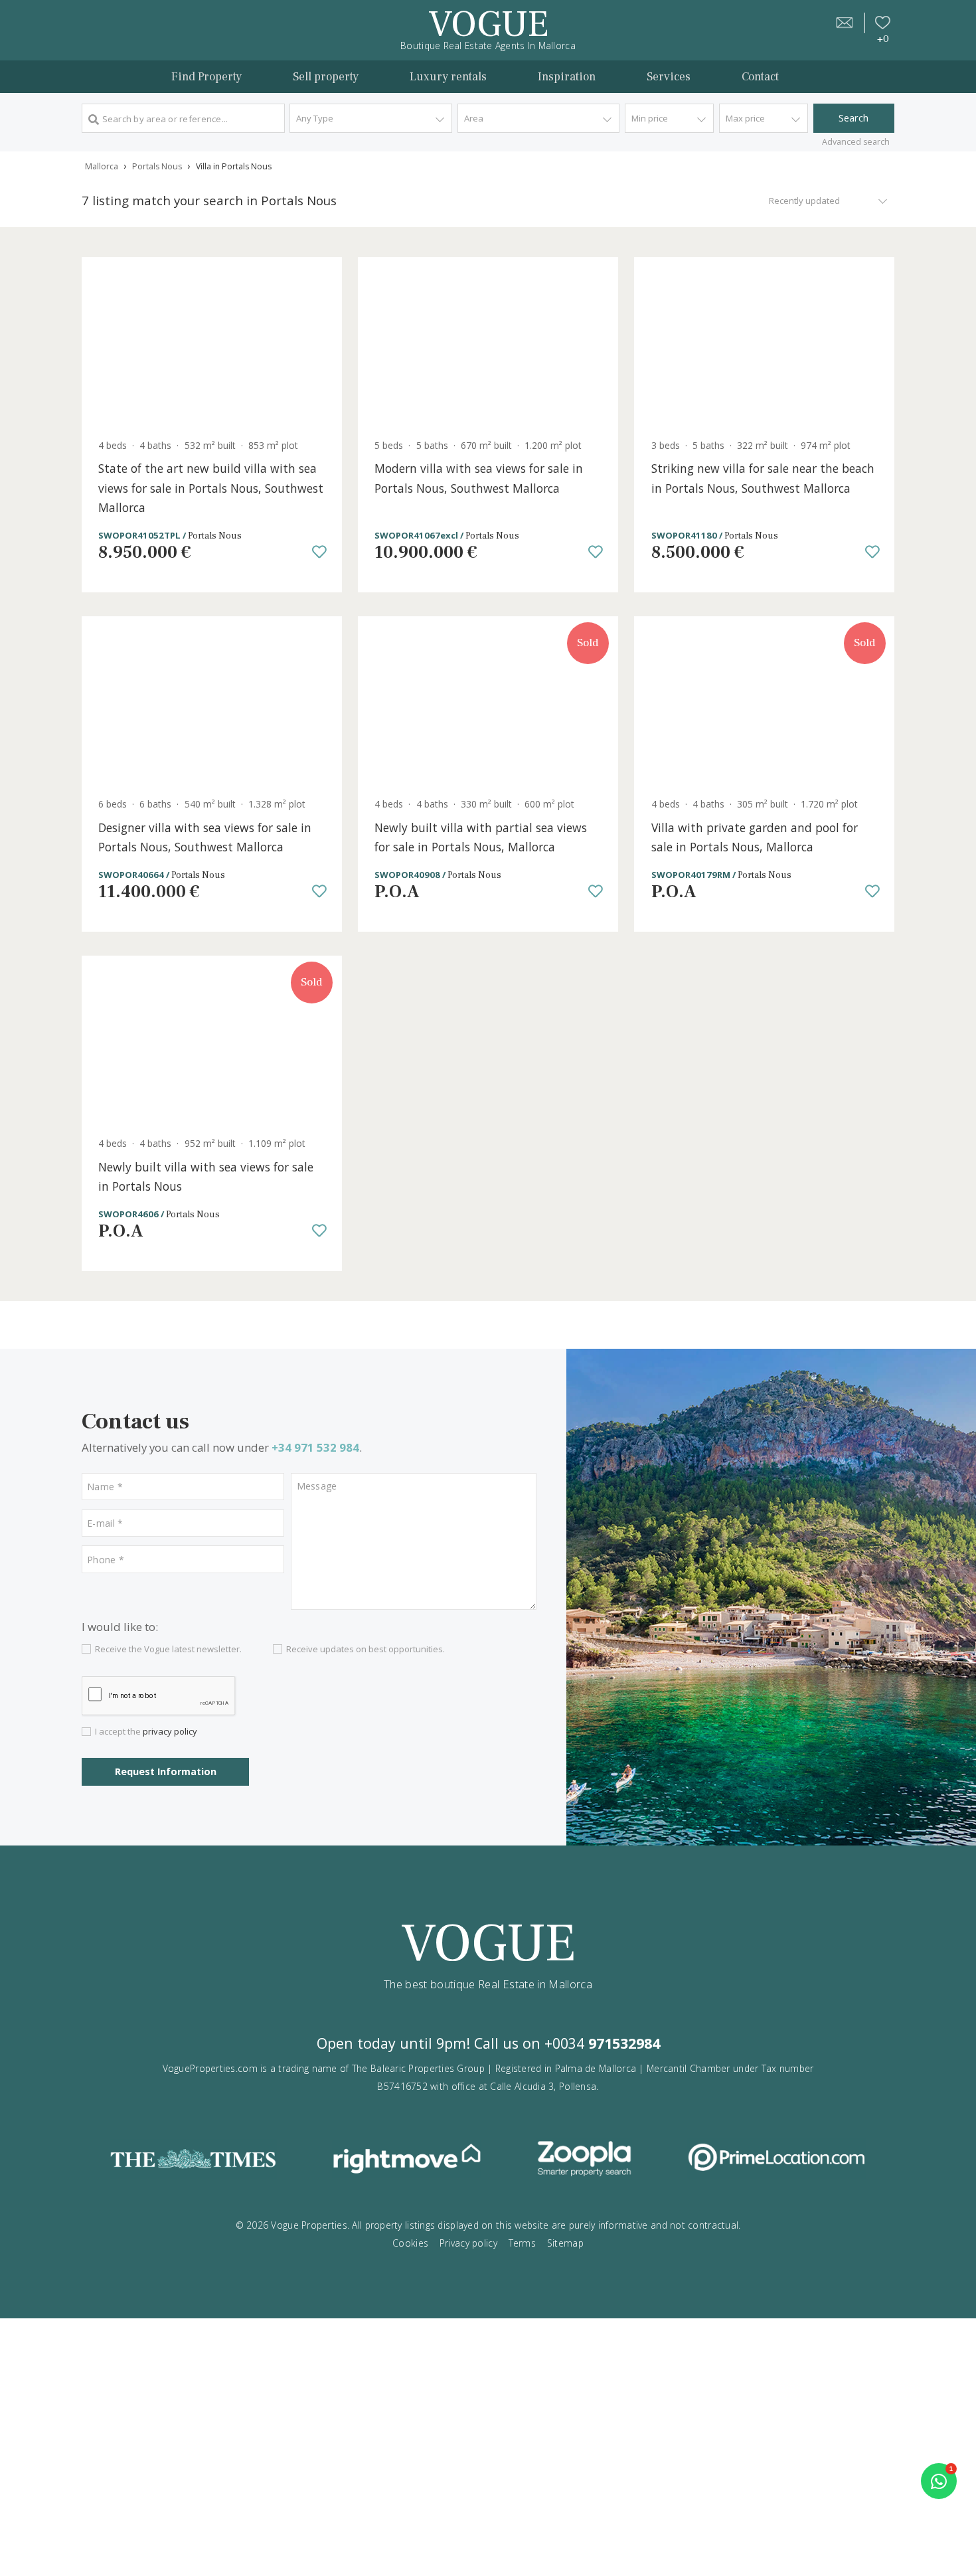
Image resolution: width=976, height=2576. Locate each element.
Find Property (206, 77)
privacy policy (170, 1731)
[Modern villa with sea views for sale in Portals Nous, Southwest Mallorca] (488, 343)
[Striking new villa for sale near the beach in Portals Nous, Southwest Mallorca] (764, 343)
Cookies (410, 2243)
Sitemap (565, 2243)
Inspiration (567, 77)
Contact (760, 77)
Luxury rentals (448, 77)
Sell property (326, 77)
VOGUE (488, 24)
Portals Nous (157, 166)
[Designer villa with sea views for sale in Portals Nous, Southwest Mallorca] (212, 702)
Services (669, 77)
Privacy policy (468, 2243)
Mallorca (102, 166)
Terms (522, 2243)
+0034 (602, 2043)
